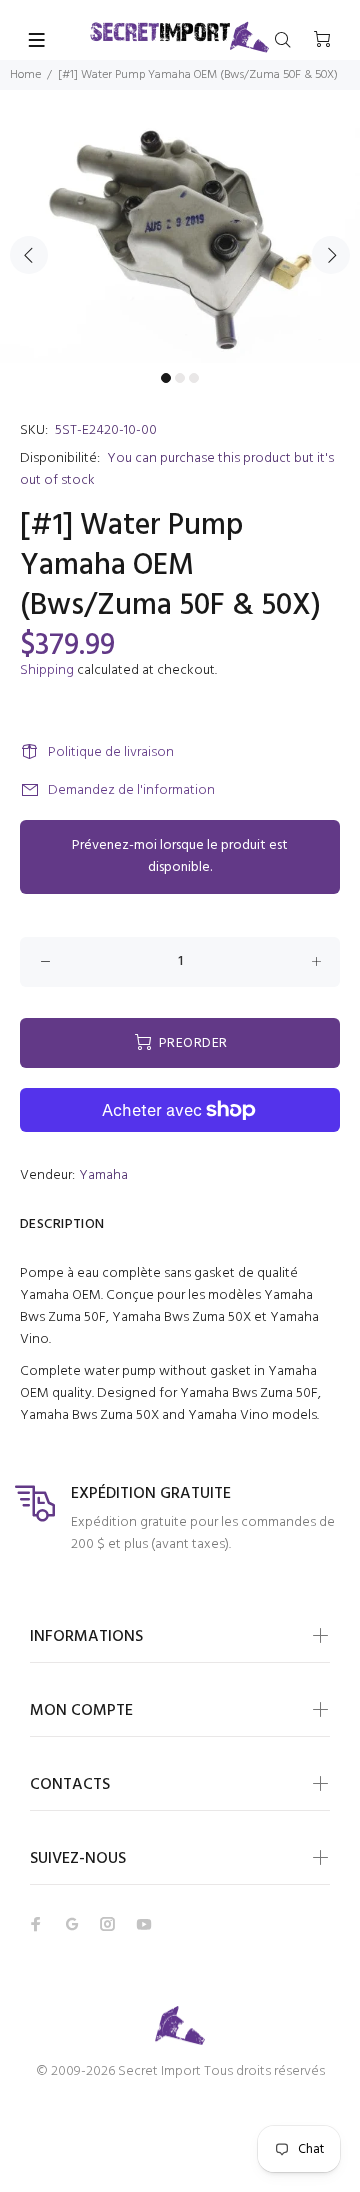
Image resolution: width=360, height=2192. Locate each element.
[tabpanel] (180, 243)
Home (25, 75)
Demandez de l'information (131, 790)
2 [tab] (180, 378)
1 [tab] (166, 378)
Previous (29, 255)
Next (331, 255)
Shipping (47, 670)
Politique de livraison (111, 752)
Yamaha (103, 1175)
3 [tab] (194, 378)
